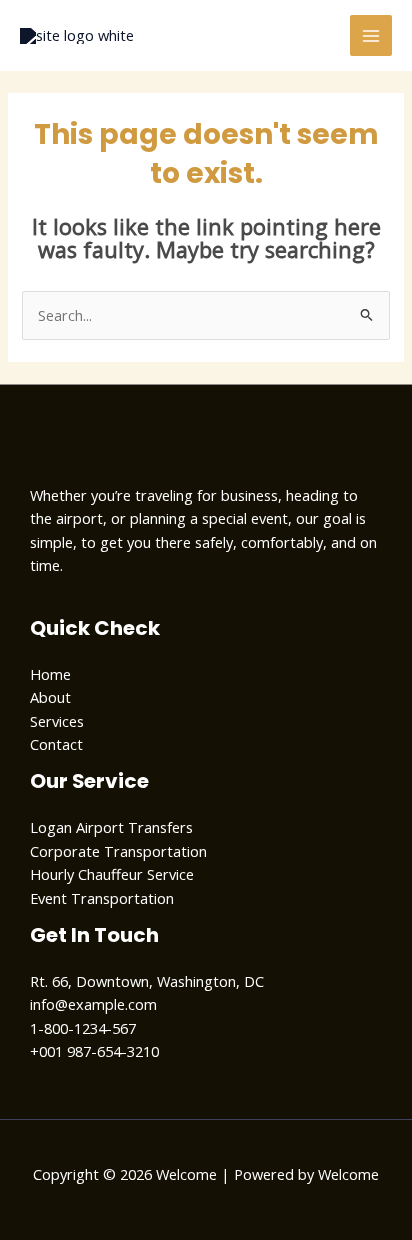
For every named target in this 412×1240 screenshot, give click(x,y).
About (50, 697)
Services (57, 721)
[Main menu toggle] (371, 36)
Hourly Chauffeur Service (112, 874)
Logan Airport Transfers (111, 827)
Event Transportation (102, 898)
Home (50, 674)
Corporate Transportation (118, 851)
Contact (56, 744)
